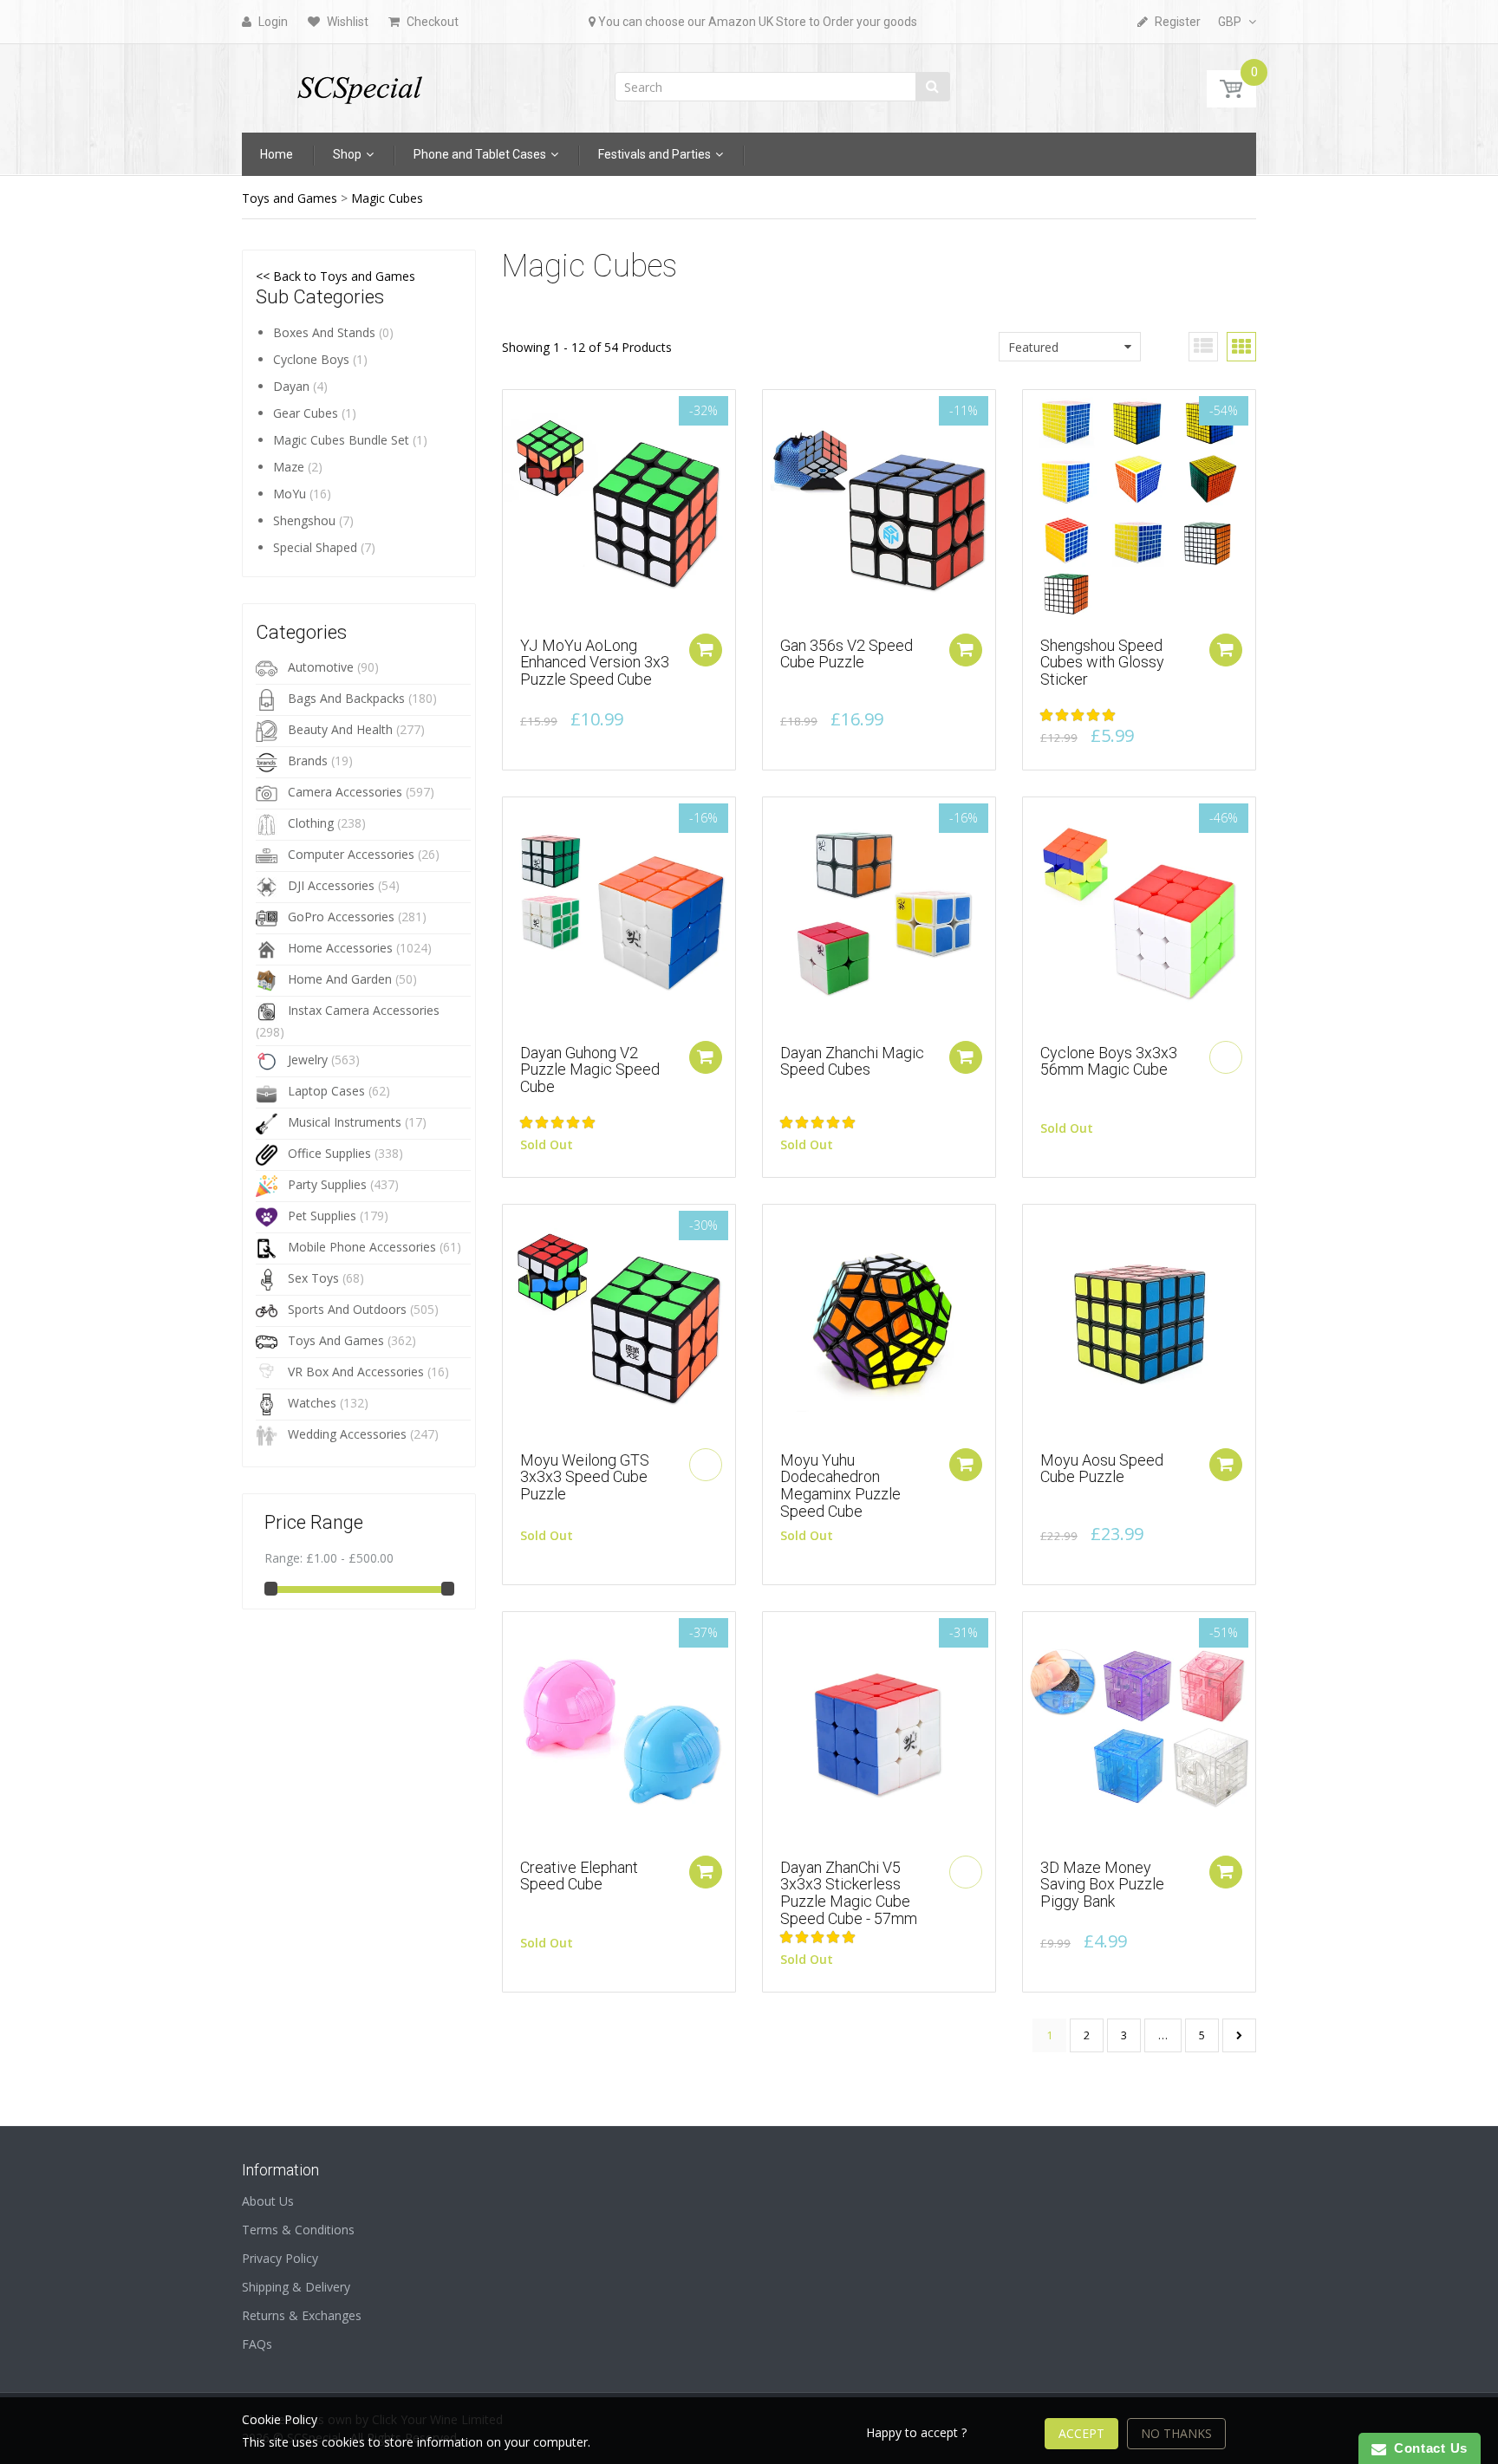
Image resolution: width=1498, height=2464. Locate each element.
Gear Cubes (306, 413)
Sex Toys (313, 1278)
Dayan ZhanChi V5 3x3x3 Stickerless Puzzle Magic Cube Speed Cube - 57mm (849, 1893)
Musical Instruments (345, 1122)
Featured (1033, 347)
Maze (289, 467)
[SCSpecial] (359, 83)
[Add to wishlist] (516, 412)
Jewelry (308, 1060)
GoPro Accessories (341, 917)
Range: (283, 1558)
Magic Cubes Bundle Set (341, 440)
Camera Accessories (345, 792)
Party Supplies (327, 1184)
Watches (312, 1403)
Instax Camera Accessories (364, 1010)
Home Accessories (340, 948)
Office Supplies (329, 1153)
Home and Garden (340, 979)
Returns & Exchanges (302, 2315)
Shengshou (304, 520)
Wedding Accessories (347, 1434)
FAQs (257, 2344)
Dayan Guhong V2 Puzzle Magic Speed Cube (590, 1070)
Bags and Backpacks (346, 698)
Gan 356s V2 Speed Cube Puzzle (847, 654)
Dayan (291, 386)
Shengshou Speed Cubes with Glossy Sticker (1102, 663)
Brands (308, 761)
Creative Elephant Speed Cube (579, 1876)
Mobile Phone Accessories (362, 1247)
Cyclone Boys (311, 359)
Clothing (311, 823)
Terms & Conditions (298, 2230)
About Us (268, 2201)
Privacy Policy (280, 2258)
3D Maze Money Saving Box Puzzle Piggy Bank (1102, 1885)
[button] (1079, 715)
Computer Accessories (351, 854)
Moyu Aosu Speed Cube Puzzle (1102, 1469)
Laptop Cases (326, 1091)
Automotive (321, 667)
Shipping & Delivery (296, 2287)
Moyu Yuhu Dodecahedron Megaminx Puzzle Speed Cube (840, 1486)
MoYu (290, 494)
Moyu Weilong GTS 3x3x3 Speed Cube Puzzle (585, 1477)
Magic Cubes (387, 198)
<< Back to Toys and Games (335, 276)
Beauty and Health (340, 729)
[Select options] (706, 650)
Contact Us (1427, 2448)
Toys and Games (290, 198)
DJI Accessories (331, 885)
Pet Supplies (322, 1216)
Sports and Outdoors (347, 1309)
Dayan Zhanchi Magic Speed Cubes (852, 1061)
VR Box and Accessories (356, 1372)
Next (1239, 2035)
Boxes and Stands (324, 332)
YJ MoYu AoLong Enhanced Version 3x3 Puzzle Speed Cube (595, 663)
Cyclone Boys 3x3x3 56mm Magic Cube (1109, 1061)
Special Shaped (315, 547)
